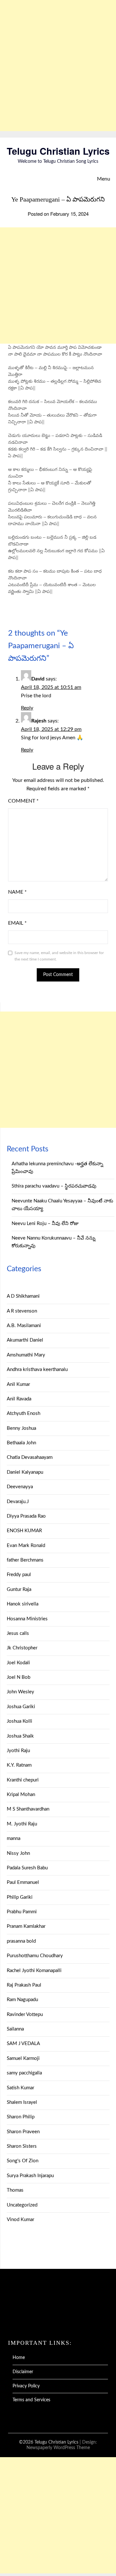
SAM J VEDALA (23, 2044)
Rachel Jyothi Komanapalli (34, 1971)
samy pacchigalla (24, 2073)
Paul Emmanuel (23, 1882)
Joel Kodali (18, 1663)
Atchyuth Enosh (24, 1413)
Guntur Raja (19, 1589)
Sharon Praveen (23, 2132)
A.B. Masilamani (24, 1326)
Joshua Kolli (19, 1721)
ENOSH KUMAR (24, 1531)
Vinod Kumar (20, 2220)
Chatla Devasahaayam (30, 1457)
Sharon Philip (21, 2117)
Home (19, 2358)
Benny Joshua (21, 1428)
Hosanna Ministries (27, 1619)
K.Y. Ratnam (19, 1765)
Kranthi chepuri (23, 1780)
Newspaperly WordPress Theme (58, 2448)
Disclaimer (23, 2372)
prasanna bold (21, 1941)
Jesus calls (18, 1633)
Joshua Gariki (21, 1707)
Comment (23, 801)
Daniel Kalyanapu (25, 1472)
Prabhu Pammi (22, 1912)
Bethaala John (21, 1443)
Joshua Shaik (20, 1736)
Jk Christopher (22, 1648)
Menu (104, 179)
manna (14, 1839)
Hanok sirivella (23, 1604)
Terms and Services (31, 2400)
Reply (27, 708)
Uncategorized (22, 2205)
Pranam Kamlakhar (26, 1926)
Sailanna (15, 2029)
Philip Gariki (20, 1897)
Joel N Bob (19, 1677)
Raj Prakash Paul (24, 1985)
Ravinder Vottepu (25, 2015)
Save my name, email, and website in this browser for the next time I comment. (59, 956)
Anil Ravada (19, 1399)
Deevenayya (20, 1487)
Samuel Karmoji (23, 2058)
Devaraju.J (18, 1502)
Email (17, 923)
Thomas (15, 2190)
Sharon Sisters (22, 2146)
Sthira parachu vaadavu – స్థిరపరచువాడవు (54, 1186)
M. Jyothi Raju (22, 1824)
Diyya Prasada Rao (26, 1516)
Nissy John (18, 1853)
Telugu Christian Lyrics (58, 151)
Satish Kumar (20, 2088)
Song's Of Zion (23, 2161)
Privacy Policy (26, 2386)
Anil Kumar (18, 1384)
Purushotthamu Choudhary (35, 1956)
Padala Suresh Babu (27, 1868)
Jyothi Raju (18, 1751)
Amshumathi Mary (26, 1355)
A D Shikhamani (23, 1296)
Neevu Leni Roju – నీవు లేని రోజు (45, 1224)
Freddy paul (19, 1575)
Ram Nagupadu (22, 2000)
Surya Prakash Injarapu (30, 2176)
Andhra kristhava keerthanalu (37, 1370)
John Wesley (20, 1692)
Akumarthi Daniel (25, 1340)
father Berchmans (25, 1560)
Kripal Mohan (21, 1795)
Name (17, 892)
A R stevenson (22, 1311)
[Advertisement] (58, 66)
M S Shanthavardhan (28, 1809)
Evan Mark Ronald (26, 1546)
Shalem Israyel (22, 2102)
